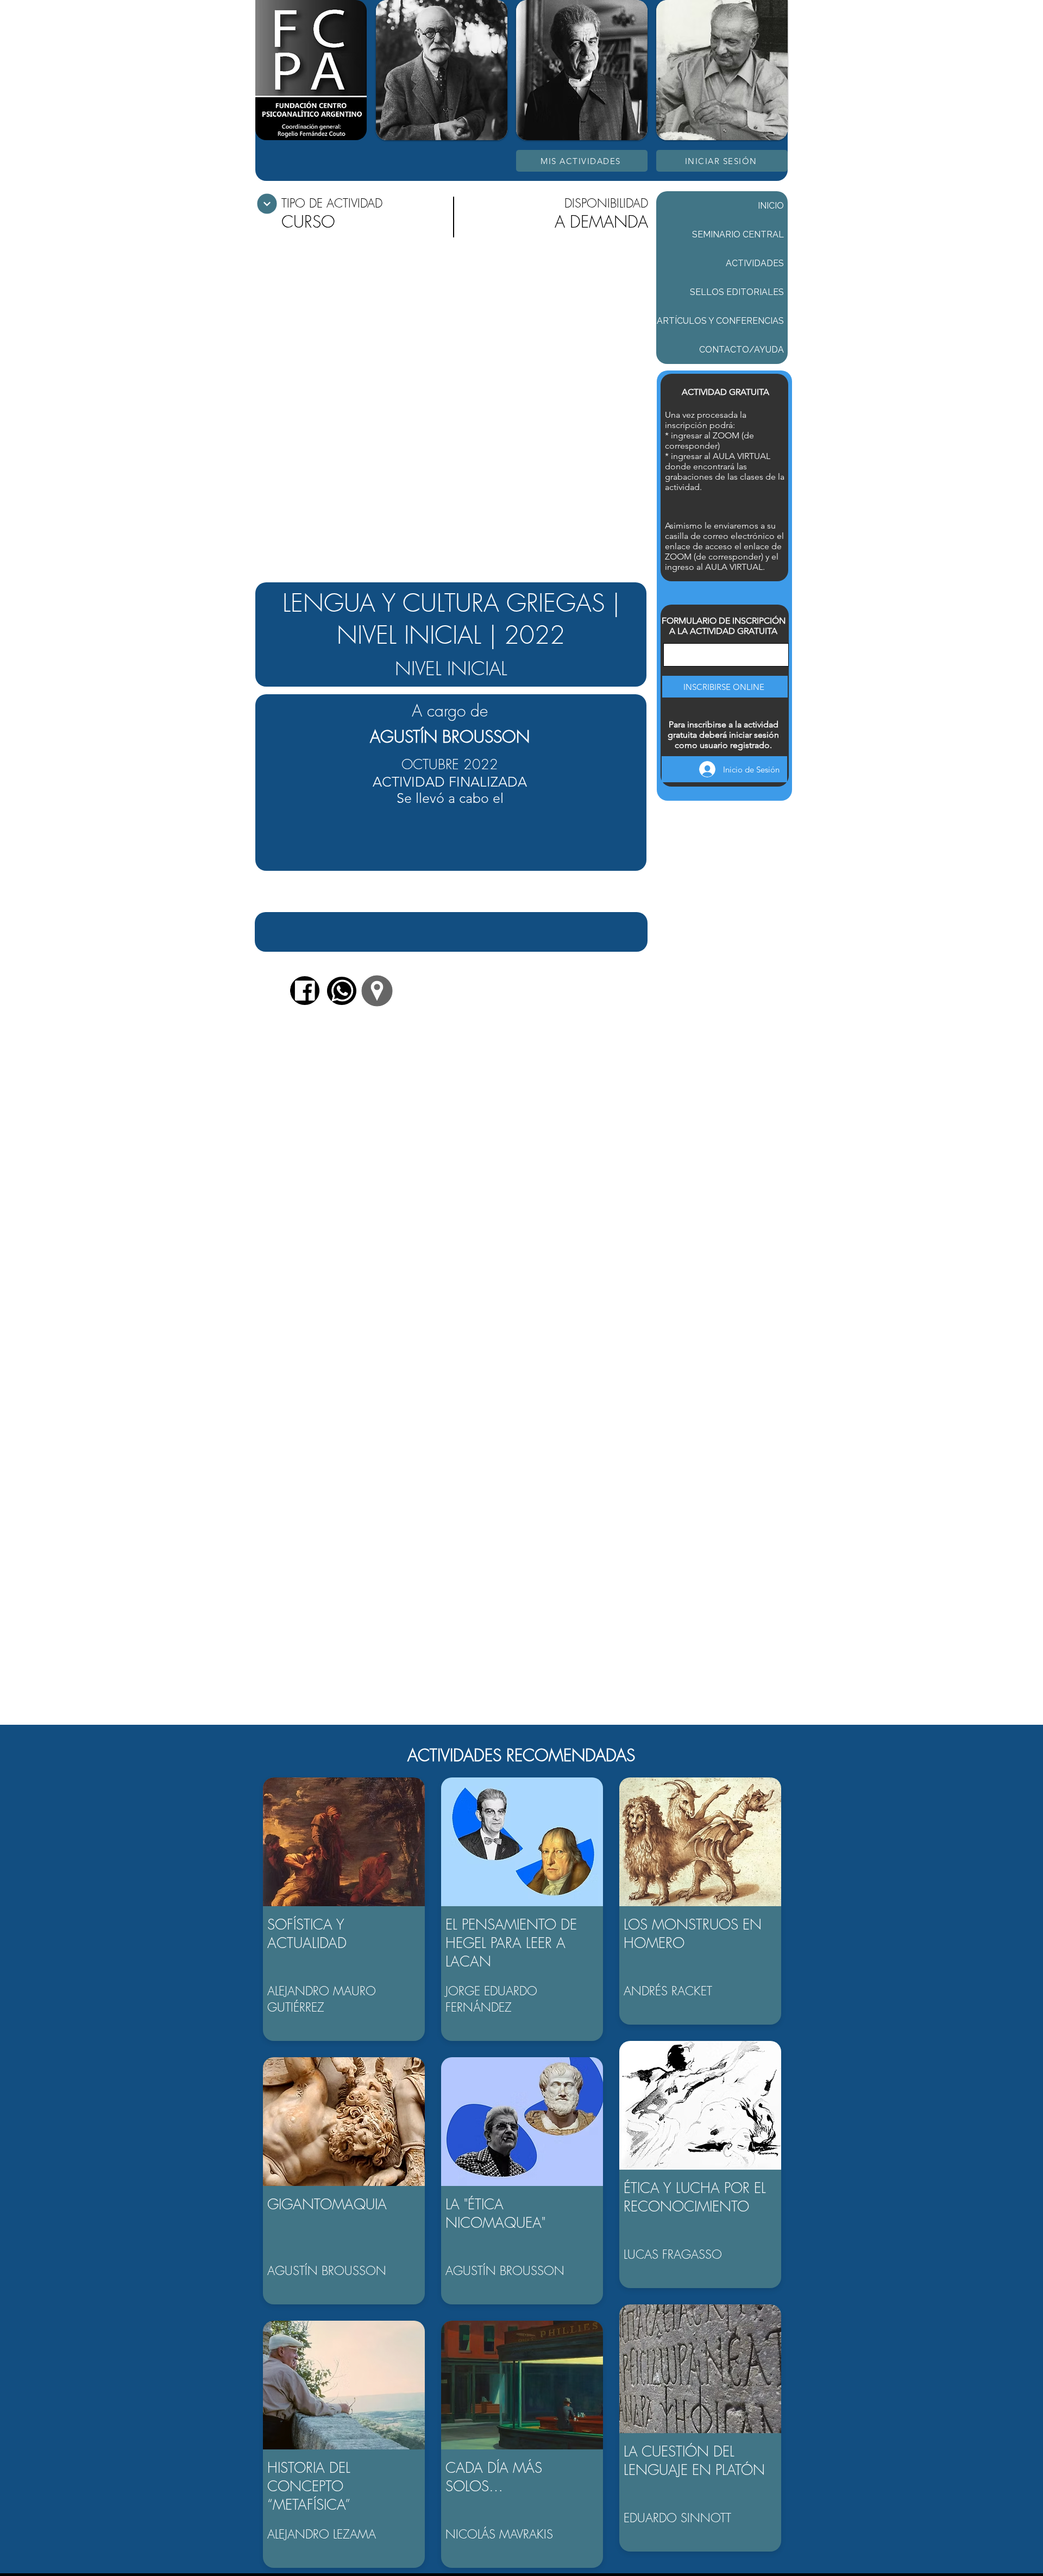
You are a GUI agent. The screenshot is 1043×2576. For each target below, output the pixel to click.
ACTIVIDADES (755, 263)
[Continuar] (267, 204)
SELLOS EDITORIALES (737, 292)
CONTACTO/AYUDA (742, 350)
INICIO (771, 206)
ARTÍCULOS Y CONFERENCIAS (720, 321)
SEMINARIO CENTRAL (738, 234)
